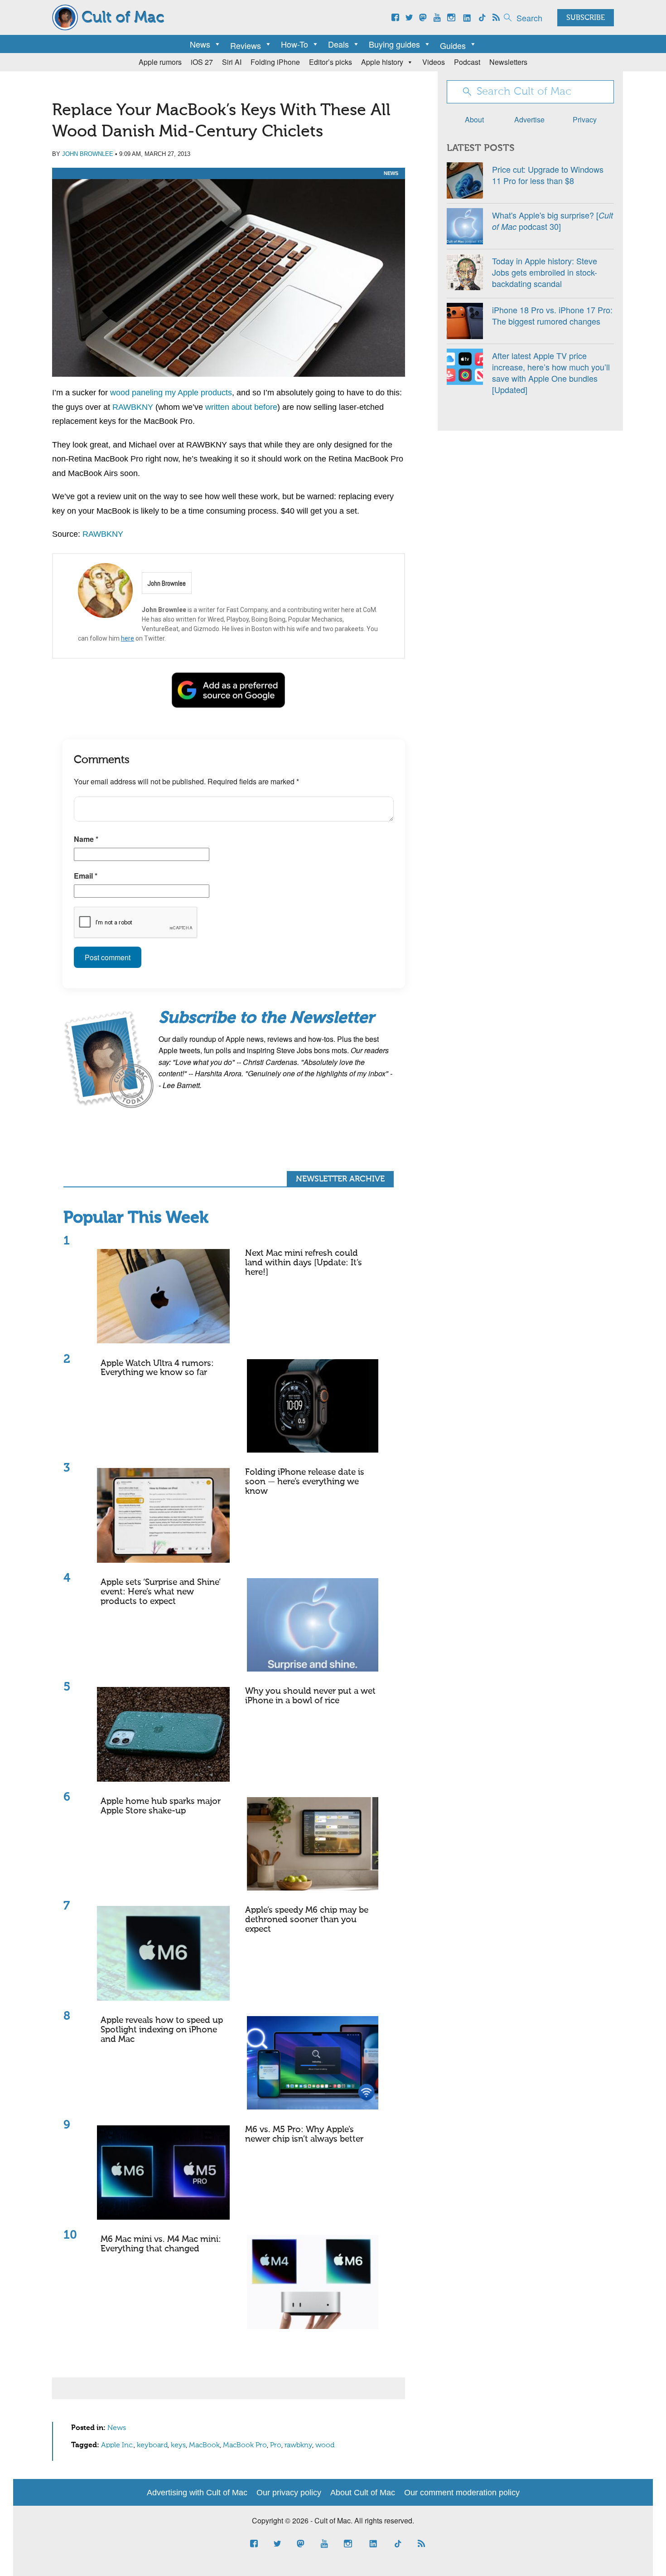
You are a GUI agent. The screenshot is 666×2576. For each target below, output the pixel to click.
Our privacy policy (289, 2493)
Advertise (529, 119)
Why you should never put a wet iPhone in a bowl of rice (310, 1696)
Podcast (467, 62)
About (474, 119)
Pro (276, 2445)
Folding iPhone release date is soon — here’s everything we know (305, 1482)
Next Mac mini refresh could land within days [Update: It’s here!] (304, 1263)
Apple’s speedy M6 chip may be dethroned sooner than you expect (307, 1920)
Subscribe (586, 18)
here (128, 638)
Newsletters (508, 62)
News (200, 44)
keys (178, 2445)
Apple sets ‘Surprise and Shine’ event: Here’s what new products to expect (161, 1592)
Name (86, 839)
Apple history (382, 62)
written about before (241, 407)
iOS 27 (202, 62)
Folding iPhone (275, 62)
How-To (294, 44)
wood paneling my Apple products (171, 393)
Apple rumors (160, 62)
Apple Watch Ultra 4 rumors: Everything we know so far (157, 1368)
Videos (434, 62)
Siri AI (232, 62)
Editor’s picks (331, 62)
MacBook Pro (245, 2445)
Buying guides (394, 44)
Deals (338, 44)
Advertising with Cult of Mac (197, 2493)
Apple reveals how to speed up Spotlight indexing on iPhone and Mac (162, 2030)
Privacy (585, 119)
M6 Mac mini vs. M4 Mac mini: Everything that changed (161, 2244)
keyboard (152, 2445)
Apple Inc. (117, 2445)
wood (325, 2445)
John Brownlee (88, 154)
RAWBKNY (133, 407)
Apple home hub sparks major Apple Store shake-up (161, 1806)
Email (86, 876)
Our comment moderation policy (462, 2493)
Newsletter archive (340, 1179)
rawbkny (298, 2445)
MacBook (204, 2445)
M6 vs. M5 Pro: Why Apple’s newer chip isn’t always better (304, 2134)
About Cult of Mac (363, 2493)
